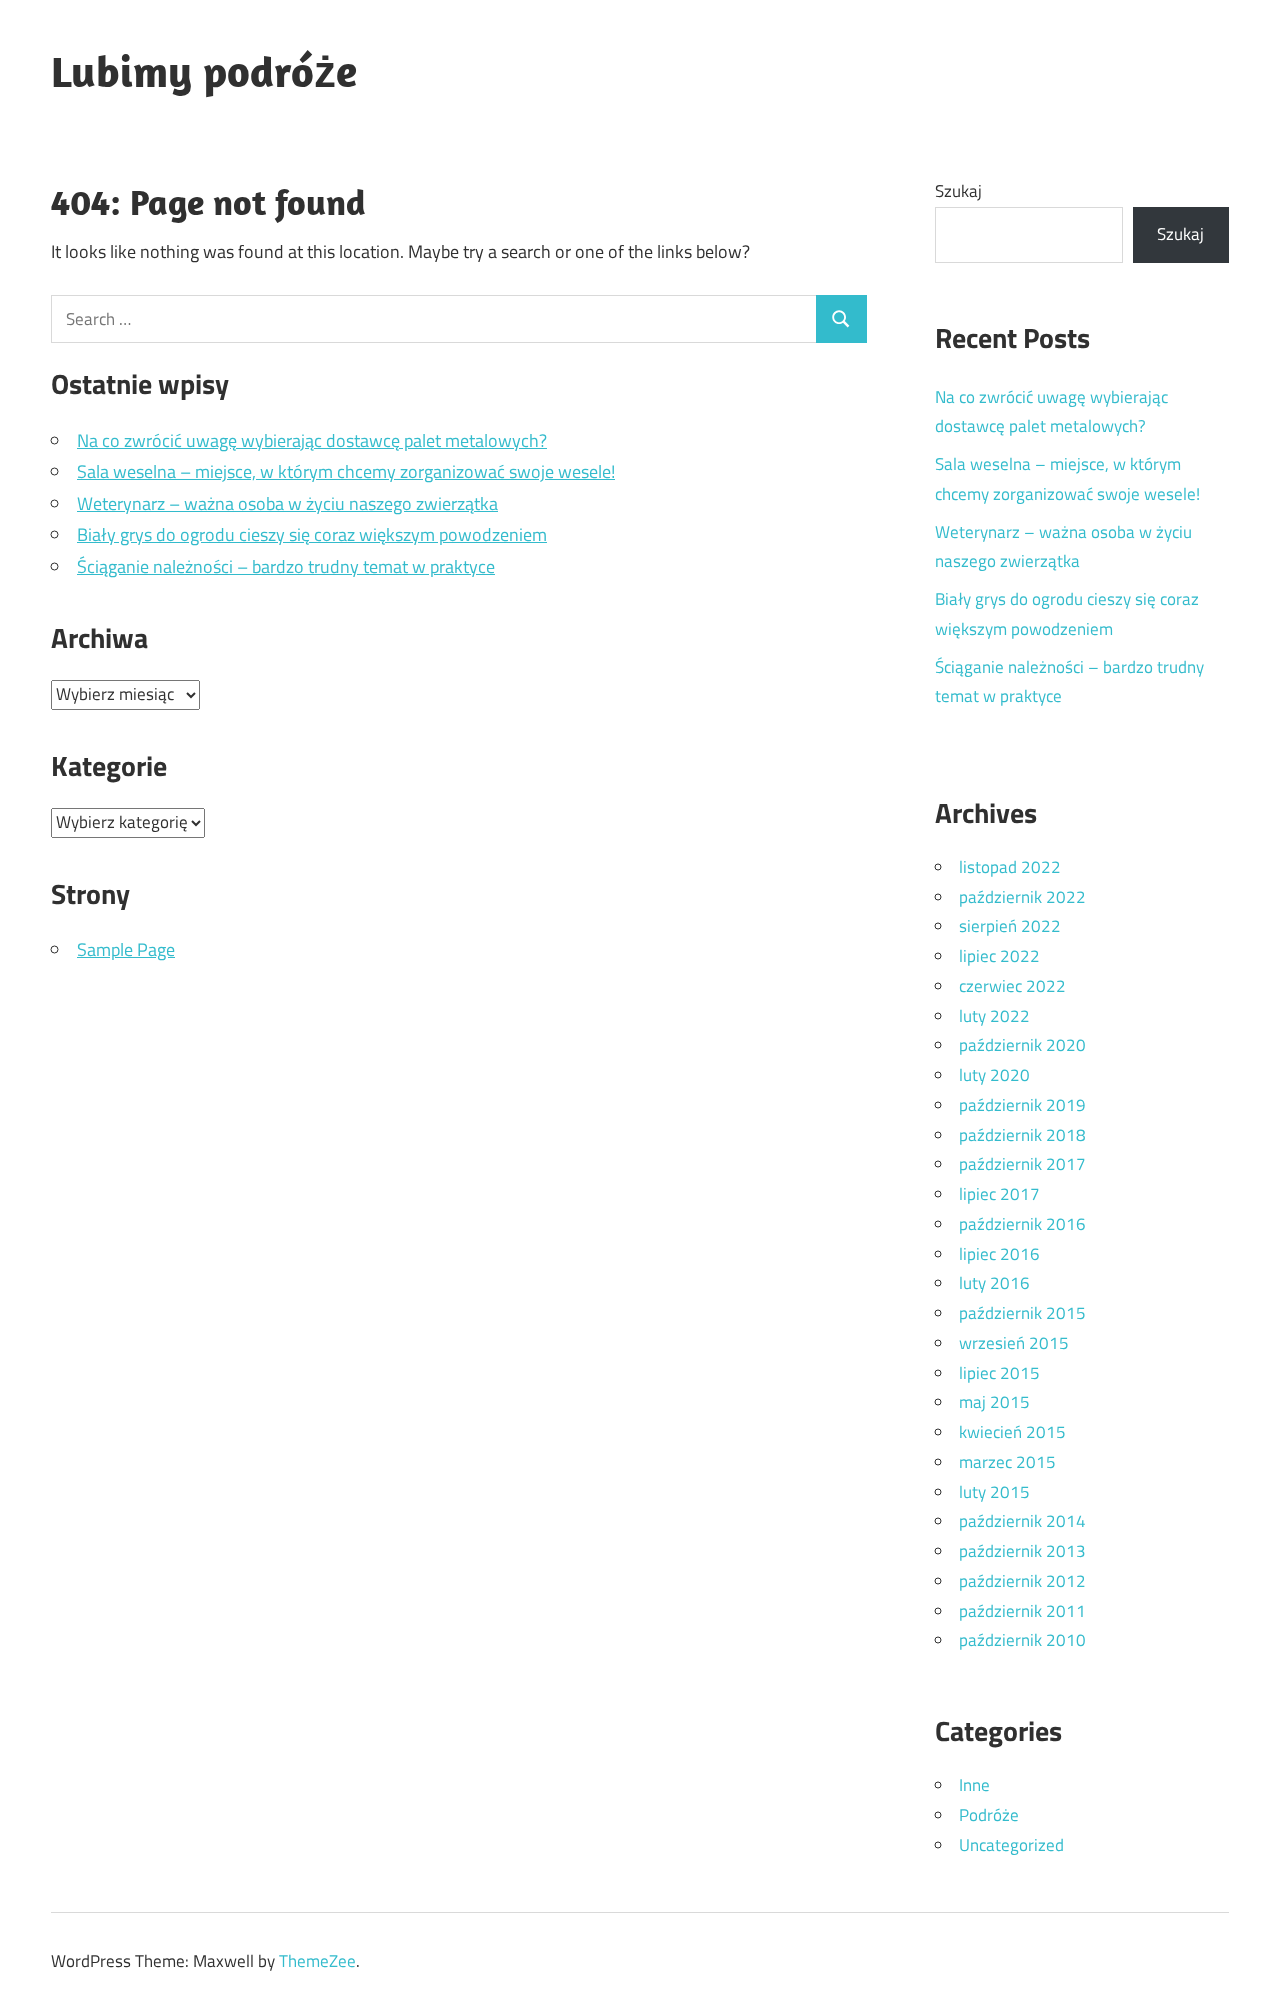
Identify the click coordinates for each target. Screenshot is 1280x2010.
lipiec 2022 (999, 956)
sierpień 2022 (1010, 926)
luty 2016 (994, 1283)
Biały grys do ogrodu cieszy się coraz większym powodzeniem (312, 534)
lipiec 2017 (999, 1194)
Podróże (989, 1815)
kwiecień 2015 (1012, 1432)
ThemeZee (317, 1961)
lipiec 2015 (999, 1373)
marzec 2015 (1007, 1462)
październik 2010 (1022, 1640)
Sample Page (126, 949)
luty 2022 (994, 1016)
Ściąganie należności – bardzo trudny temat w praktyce (286, 566)
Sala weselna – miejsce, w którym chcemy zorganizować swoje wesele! (346, 471)
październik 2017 (1022, 1164)
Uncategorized (1011, 1845)
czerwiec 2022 (1012, 986)
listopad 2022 (1010, 867)
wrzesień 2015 (1014, 1343)
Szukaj (958, 191)
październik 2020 (1022, 1045)
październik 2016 (1022, 1224)
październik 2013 (1022, 1551)
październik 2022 (1022, 897)
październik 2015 (1022, 1313)
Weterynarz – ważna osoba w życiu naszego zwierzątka (287, 503)
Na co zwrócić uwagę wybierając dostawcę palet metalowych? (312, 440)
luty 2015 (994, 1492)
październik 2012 (1022, 1581)
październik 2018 (1022, 1135)
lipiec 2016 (999, 1254)
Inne (974, 1785)
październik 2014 (1022, 1521)
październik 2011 (1022, 1611)
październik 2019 (1022, 1105)
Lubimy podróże (204, 71)
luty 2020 (994, 1075)
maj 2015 (994, 1402)
